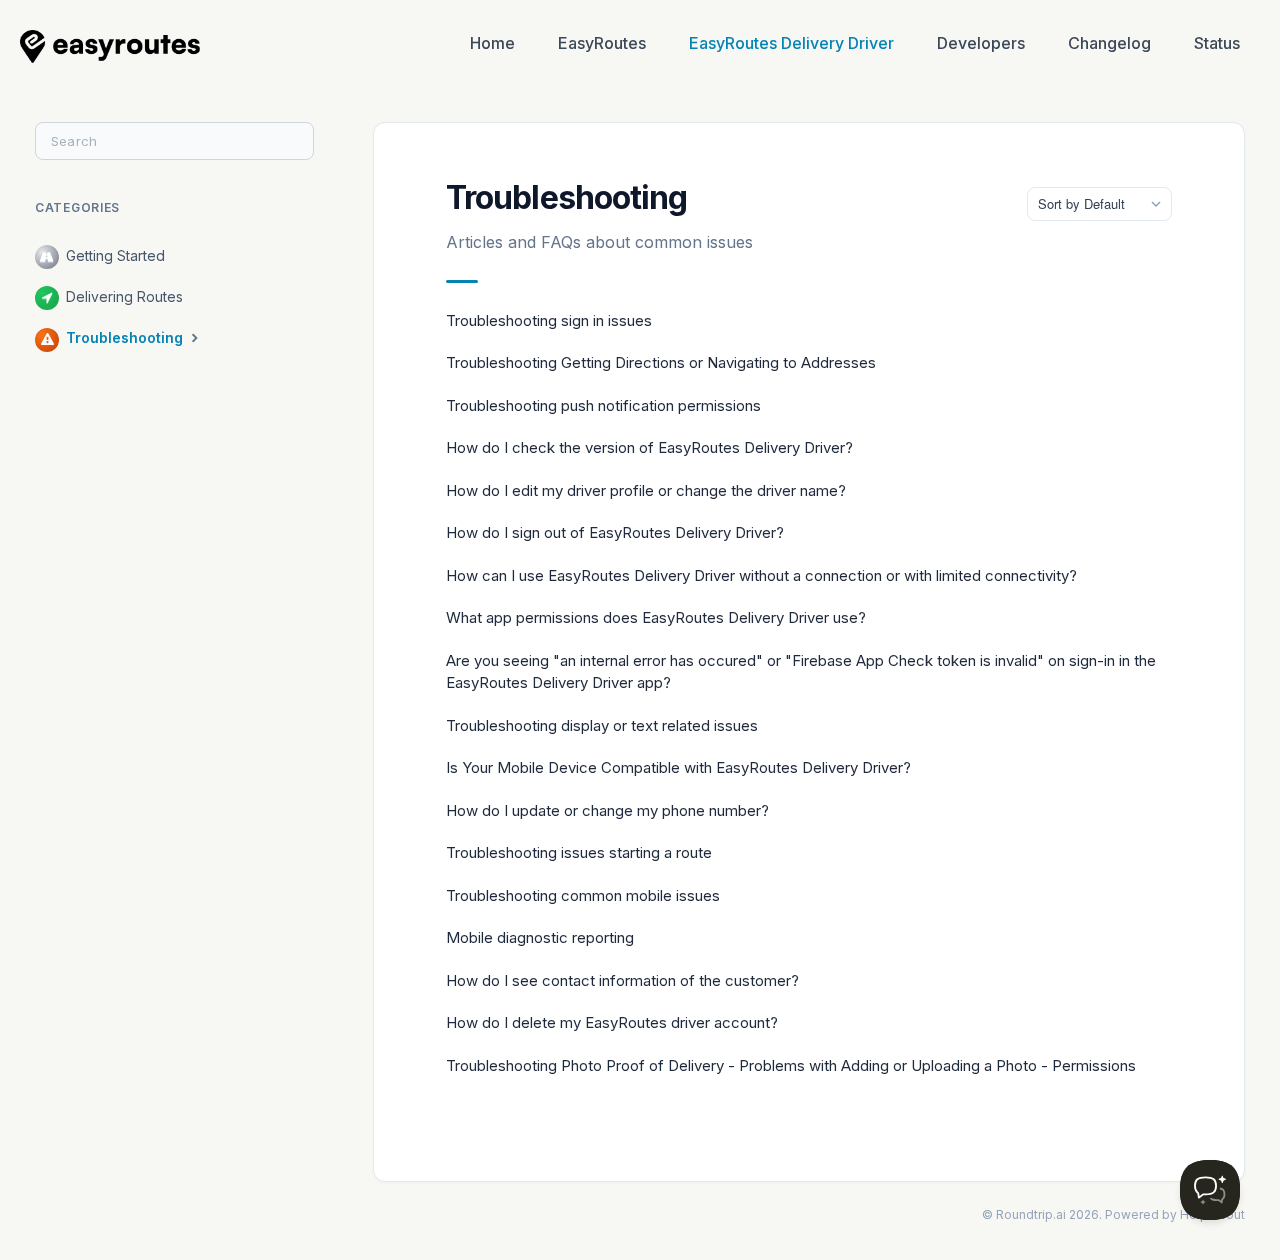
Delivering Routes (124, 296)
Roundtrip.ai (1031, 1214)
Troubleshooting (126, 337)
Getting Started (115, 255)
